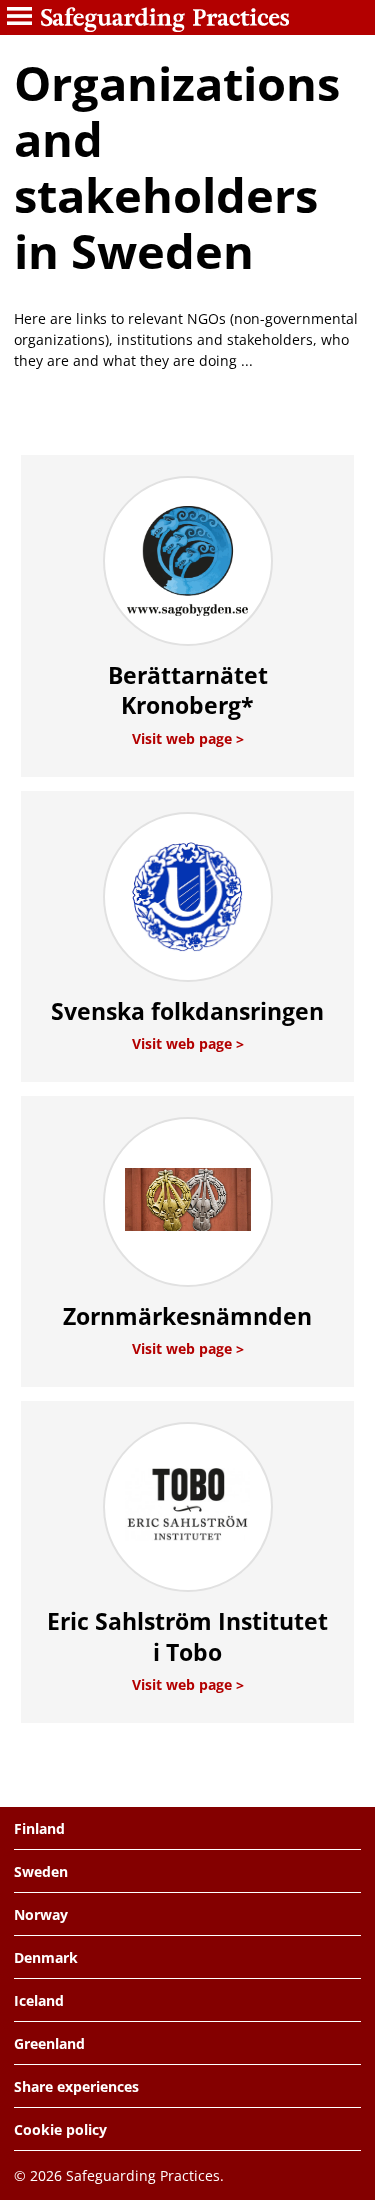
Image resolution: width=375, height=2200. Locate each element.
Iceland (39, 2000)
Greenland (49, 2043)
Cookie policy (60, 2129)
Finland (39, 1828)
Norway (41, 1914)
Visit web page (184, 738)
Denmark (46, 1957)
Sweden (41, 1871)
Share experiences (76, 2086)
